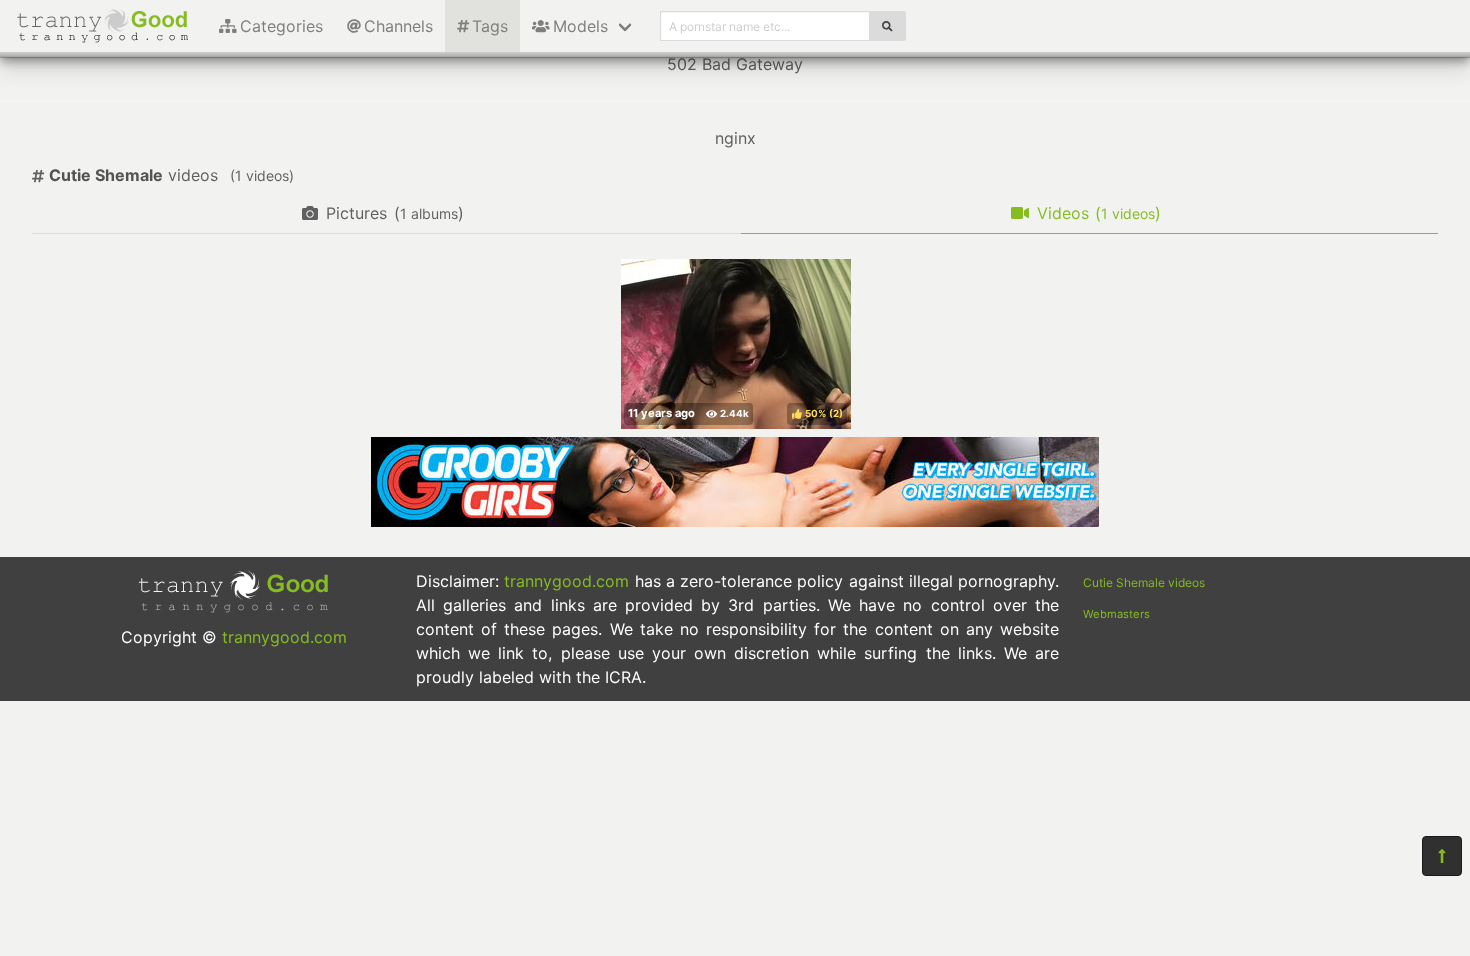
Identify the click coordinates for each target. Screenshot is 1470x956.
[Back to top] (1442, 856)
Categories (281, 26)
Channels (398, 26)
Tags (490, 26)
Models (580, 26)
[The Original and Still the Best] (735, 521)
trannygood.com (284, 637)
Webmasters (1116, 614)
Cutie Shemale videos (1144, 582)
